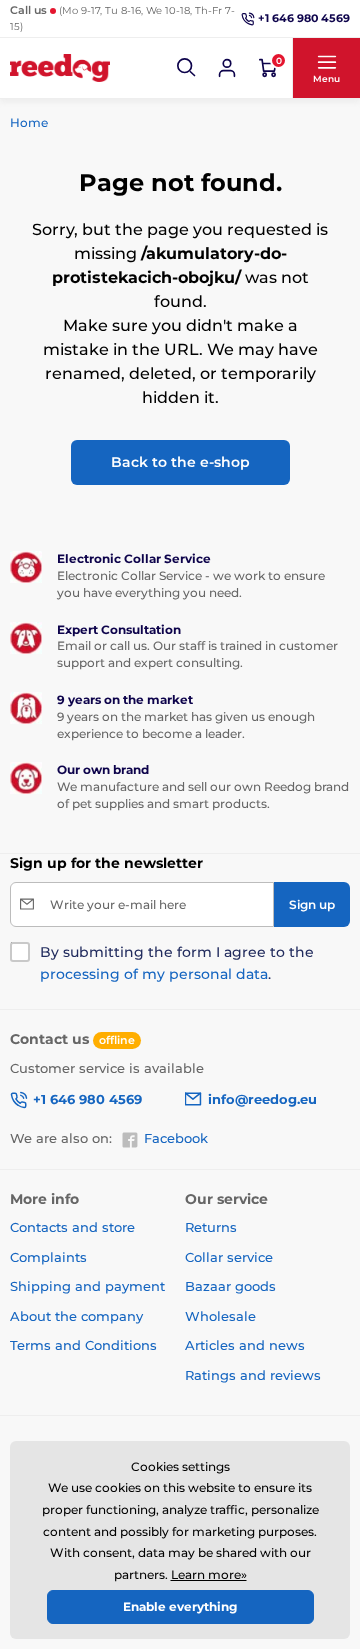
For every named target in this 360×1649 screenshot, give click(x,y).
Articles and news (245, 1345)
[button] (187, 68)
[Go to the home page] (60, 68)
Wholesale (220, 1316)
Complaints (48, 1257)
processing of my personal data (154, 974)
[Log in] (227, 68)
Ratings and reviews (253, 1375)
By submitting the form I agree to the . (177, 963)
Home (29, 122)
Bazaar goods (230, 1286)
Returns (211, 1227)
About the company (76, 1316)
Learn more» (209, 1574)
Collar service (229, 1257)
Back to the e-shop (180, 462)
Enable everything (180, 1606)
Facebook (176, 1138)
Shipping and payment (87, 1286)
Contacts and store (72, 1227)
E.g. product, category (128, 114)
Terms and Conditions (83, 1345)
